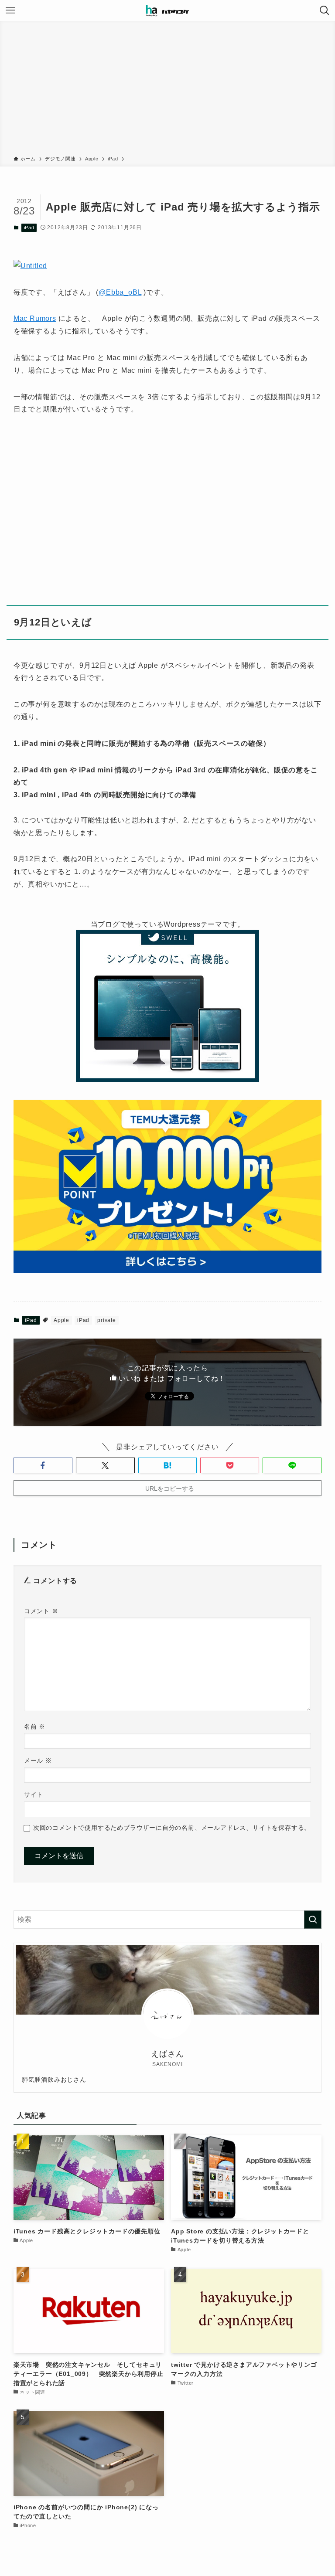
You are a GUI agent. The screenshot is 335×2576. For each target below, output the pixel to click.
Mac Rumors (35, 318)
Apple (62, 1320)
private (107, 1320)
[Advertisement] (167, 90)
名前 (35, 1726)
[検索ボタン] (325, 10)
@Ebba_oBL (120, 292)
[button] (43, 1465)
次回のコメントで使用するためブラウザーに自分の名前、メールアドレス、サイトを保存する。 (172, 1828)
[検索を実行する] (313, 1920)
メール (38, 1760)
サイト (34, 1794)
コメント (41, 1611)
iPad (29, 228)
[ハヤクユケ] (167, 10)
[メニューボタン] (10, 10)
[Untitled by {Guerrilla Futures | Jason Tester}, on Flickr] (30, 266)
